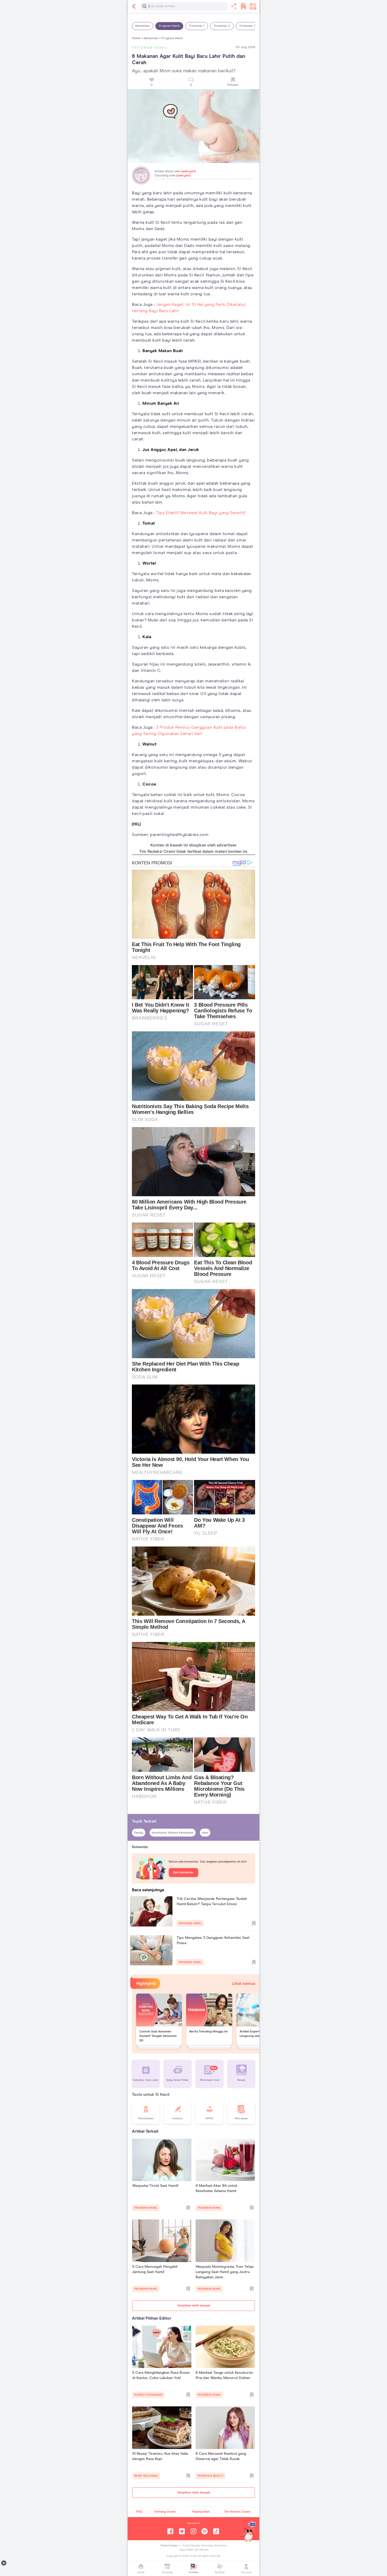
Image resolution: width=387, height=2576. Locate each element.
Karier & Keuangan (148, 2395)
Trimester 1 (197, 26)
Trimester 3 (247, 26)
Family (139, 1833)
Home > (137, 38)
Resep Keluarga (146, 2476)
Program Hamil (169, 26)
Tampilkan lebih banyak (193, 2306)
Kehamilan (143, 26)
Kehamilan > (152, 38)
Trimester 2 (222, 26)
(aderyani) (188, 171)
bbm (205, 1833)
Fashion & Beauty (210, 2476)
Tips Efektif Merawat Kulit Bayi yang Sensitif (201, 513)
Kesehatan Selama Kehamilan (173, 1833)
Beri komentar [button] (183, 1873)
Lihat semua (244, 1984)
